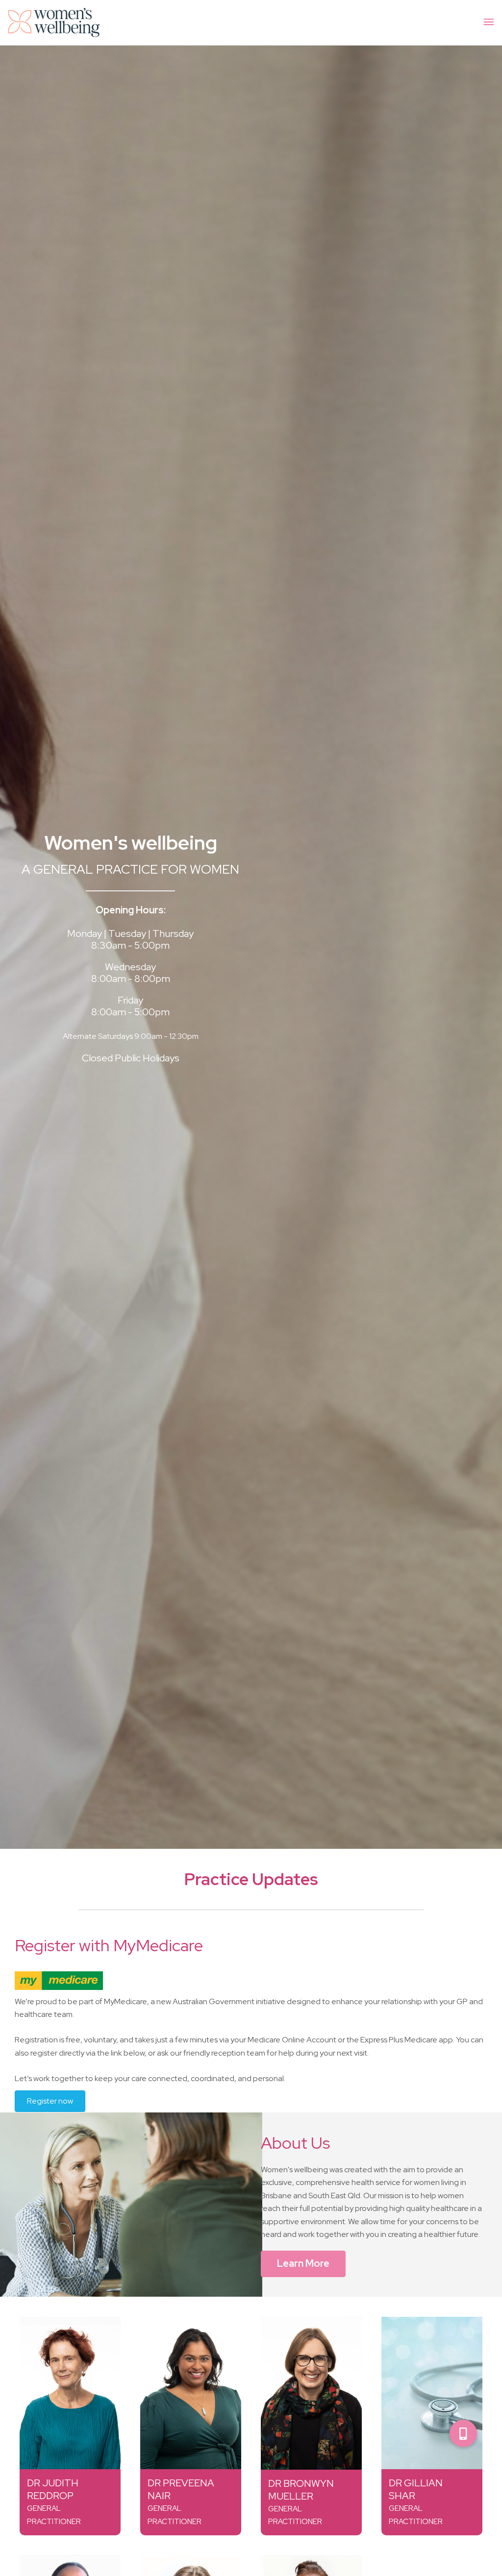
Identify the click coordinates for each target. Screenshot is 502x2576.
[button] (463, 2433)
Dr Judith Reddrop (53, 2489)
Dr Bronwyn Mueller (301, 2490)
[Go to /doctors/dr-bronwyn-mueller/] (311, 2393)
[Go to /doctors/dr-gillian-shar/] (432, 2393)
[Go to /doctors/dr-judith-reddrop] (70, 2393)
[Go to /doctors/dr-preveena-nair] (191, 2393)
